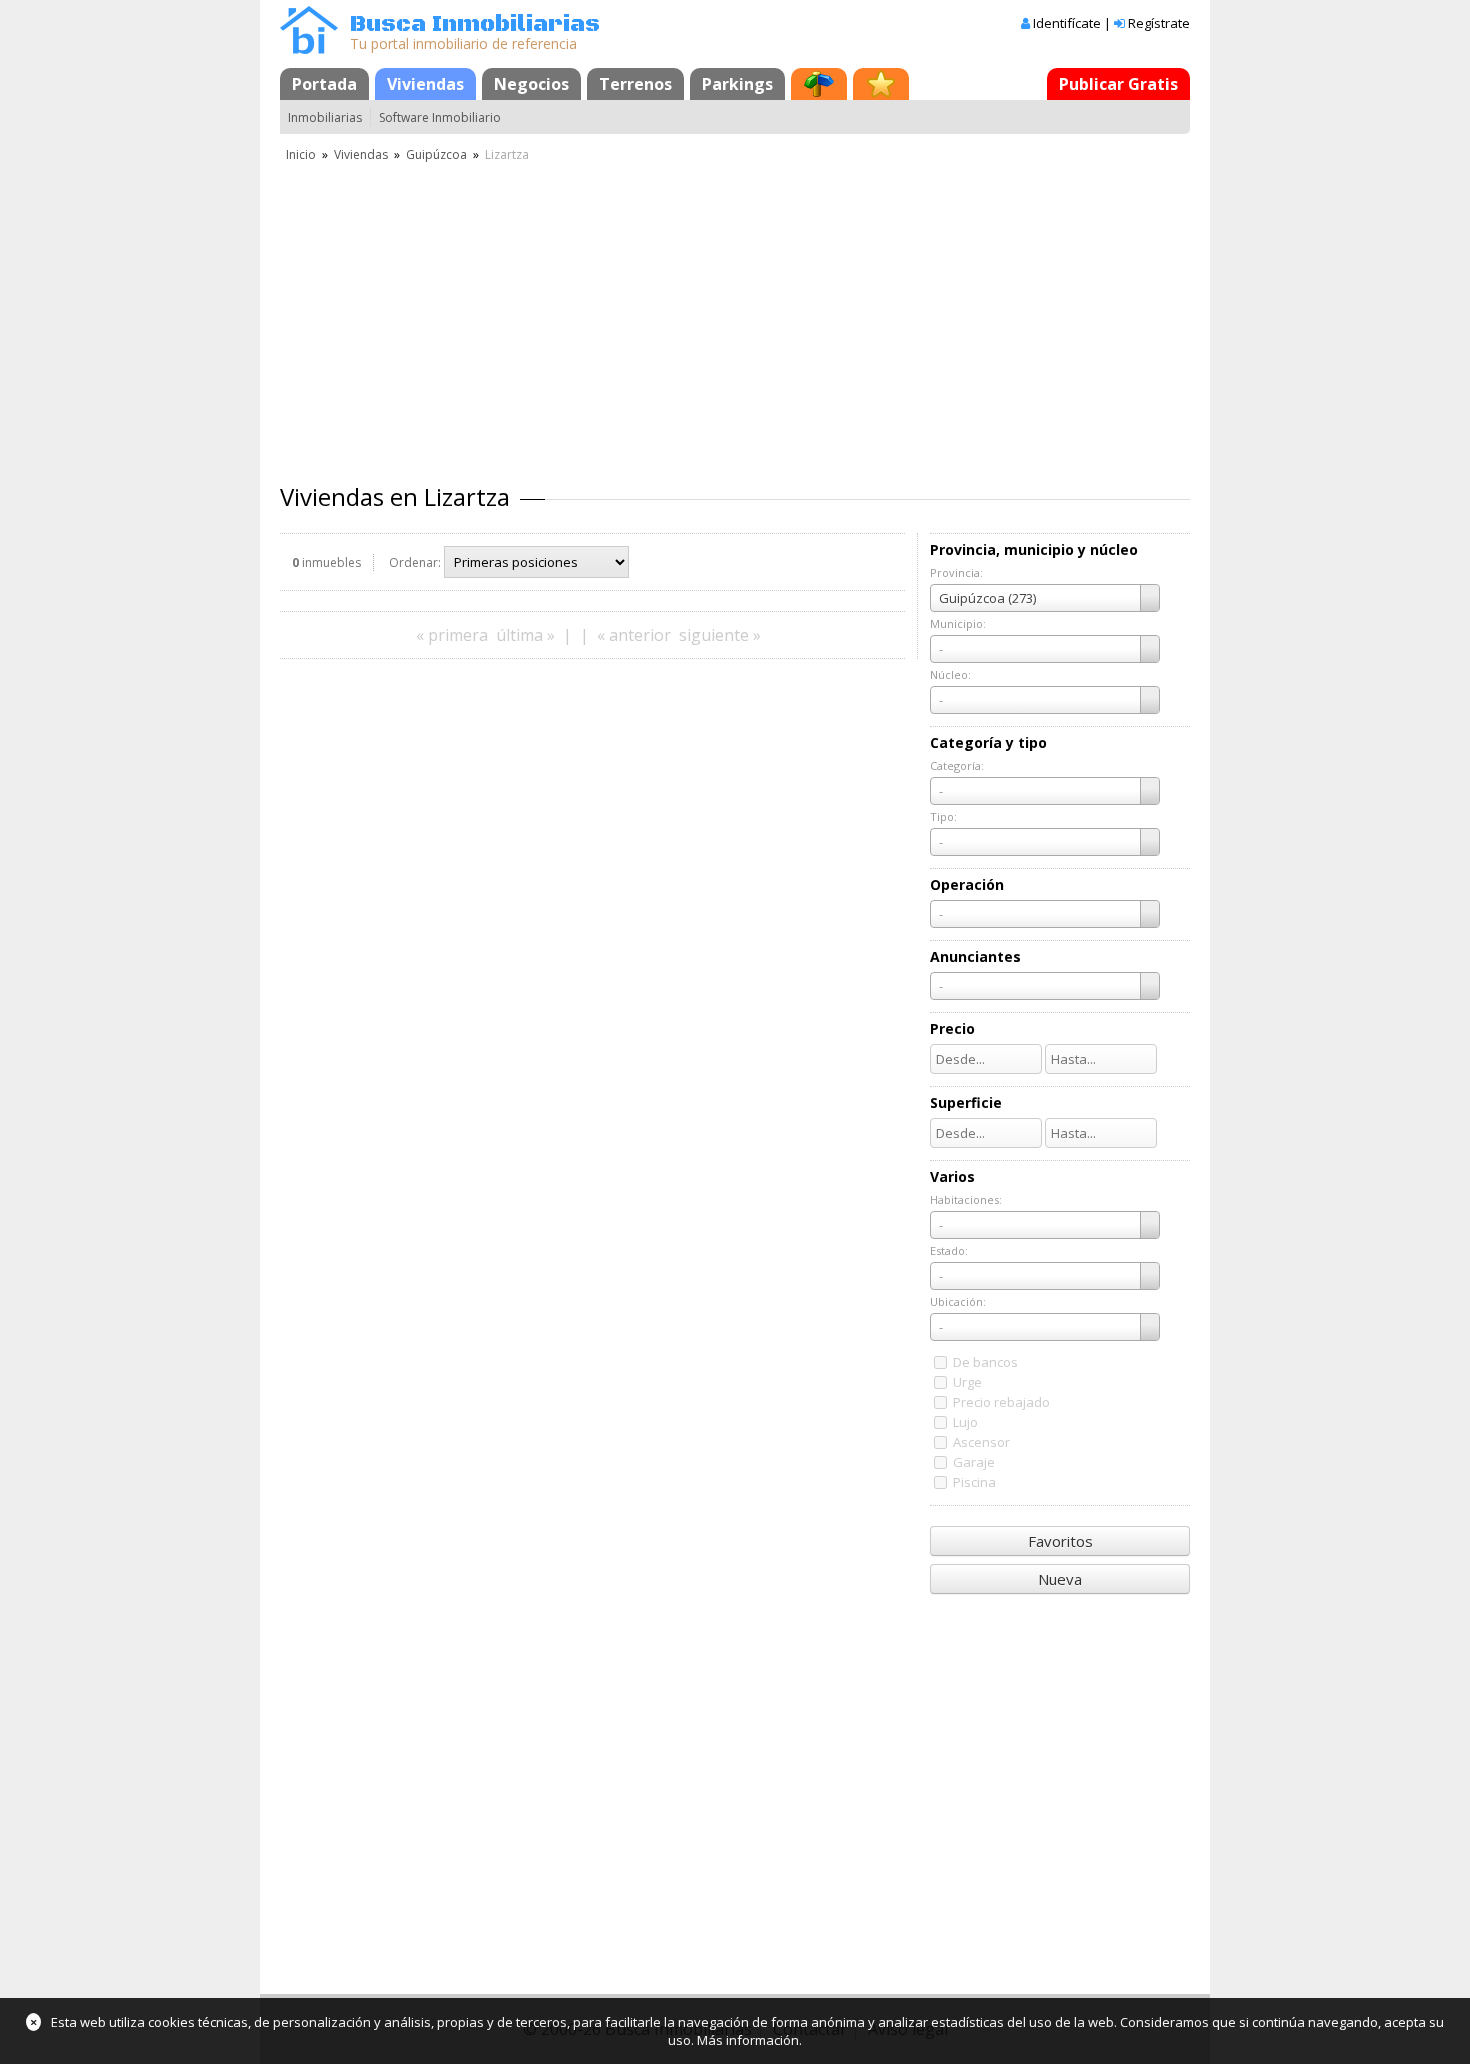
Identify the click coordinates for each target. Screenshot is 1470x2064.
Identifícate (1067, 23)
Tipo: (943, 816)
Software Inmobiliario (440, 117)
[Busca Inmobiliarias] (309, 49)
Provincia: (956, 572)
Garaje (974, 1462)
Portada (324, 84)
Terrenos (635, 84)
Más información (748, 2040)
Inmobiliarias (325, 117)
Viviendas (425, 84)
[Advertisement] (735, 315)
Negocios (531, 84)
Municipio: (958, 623)
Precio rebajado (1001, 1402)
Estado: (949, 1250)
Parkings (737, 84)
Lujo (965, 1422)
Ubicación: (958, 1301)
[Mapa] (819, 84)
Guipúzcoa (436, 154)
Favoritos (1060, 1541)
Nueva (1060, 1579)
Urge (967, 1382)
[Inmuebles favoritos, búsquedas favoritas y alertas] (881, 84)
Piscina (974, 1482)
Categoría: (957, 765)
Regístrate (1159, 23)
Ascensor (981, 1442)
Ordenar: (415, 562)
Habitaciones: (966, 1199)
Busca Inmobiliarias (475, 24)
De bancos (985, 1362)
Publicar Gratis (1118, 84)
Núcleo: (950, 674)
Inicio (301, 154)
